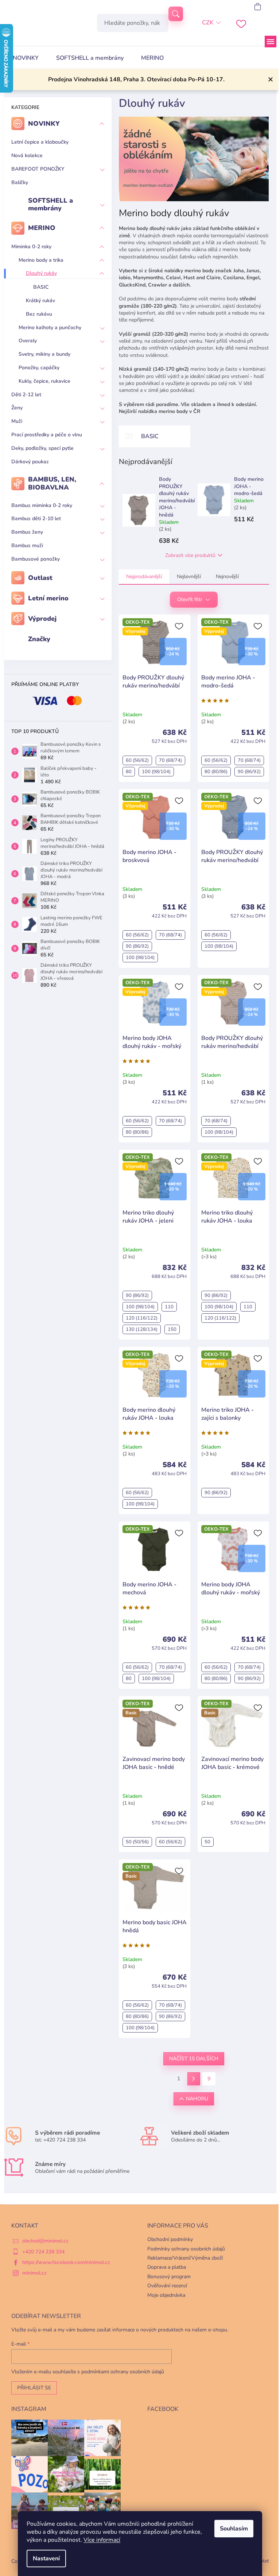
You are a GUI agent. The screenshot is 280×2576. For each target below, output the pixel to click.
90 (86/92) (249, 772)
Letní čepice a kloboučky (40, 142)
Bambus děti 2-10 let (36, 519)
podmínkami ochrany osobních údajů (123, 2372)
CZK (208, 23)
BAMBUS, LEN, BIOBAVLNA (52, 483)
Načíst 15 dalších (194, 2059)
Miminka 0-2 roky (31, 247)
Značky (39, 639)
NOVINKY (44, 124)
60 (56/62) (137, 760)
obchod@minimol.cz (45, 2241)
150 (172, 1329)
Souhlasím (234, 2529)
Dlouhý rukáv (41, 273)
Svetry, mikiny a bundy (44, 354)
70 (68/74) (170, 760)
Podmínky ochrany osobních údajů (186, 2249)
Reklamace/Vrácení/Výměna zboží (185, 2258)
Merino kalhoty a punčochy (50, 328)
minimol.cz (34, 2273)
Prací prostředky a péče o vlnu (47, 435)
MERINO (42, 228)
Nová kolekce (27, 155)
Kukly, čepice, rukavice (44, 381)
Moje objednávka (166, 2295)
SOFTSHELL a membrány (50, 204)
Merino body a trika (41, 260)
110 (169, 1307)
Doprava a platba (167, 2267)
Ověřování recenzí (167, 2286)
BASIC (41, 287)
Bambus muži (27, 545)
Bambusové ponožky (36, 559)
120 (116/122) (142, 1318)
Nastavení (46, 2559)
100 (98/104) (156, 772)
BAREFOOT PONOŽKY (38, 169)
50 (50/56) (137, 1842)
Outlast (40, 578)
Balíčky (20, 182)
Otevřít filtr (190, 599)
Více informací (102, 2540)
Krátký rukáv (40, 301)
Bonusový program (169, 2277)
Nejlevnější (189, 576)
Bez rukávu (39, 314)
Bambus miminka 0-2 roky (42, 505)
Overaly (28, 341)
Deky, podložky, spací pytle (42, 448)
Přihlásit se (34, 2388)
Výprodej (42, 619)
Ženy (17, 408)
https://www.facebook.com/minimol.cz (66, 2262)
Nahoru (197, 2099)
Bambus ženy (27, 532)
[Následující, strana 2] (194, 2079)
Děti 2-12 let (26, 395)
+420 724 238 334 (43, 2252)
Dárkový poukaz (30, 462)
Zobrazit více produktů (190, 555)
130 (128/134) (142, 1329)
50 (207, 1842)
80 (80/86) (216, 772)
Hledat (176, 14)
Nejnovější (227, 576)
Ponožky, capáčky (39, 368)
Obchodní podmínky (170, 2239)
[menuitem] (26, 58)
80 (129, 772)
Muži (17, 421)
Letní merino (48, 598)
